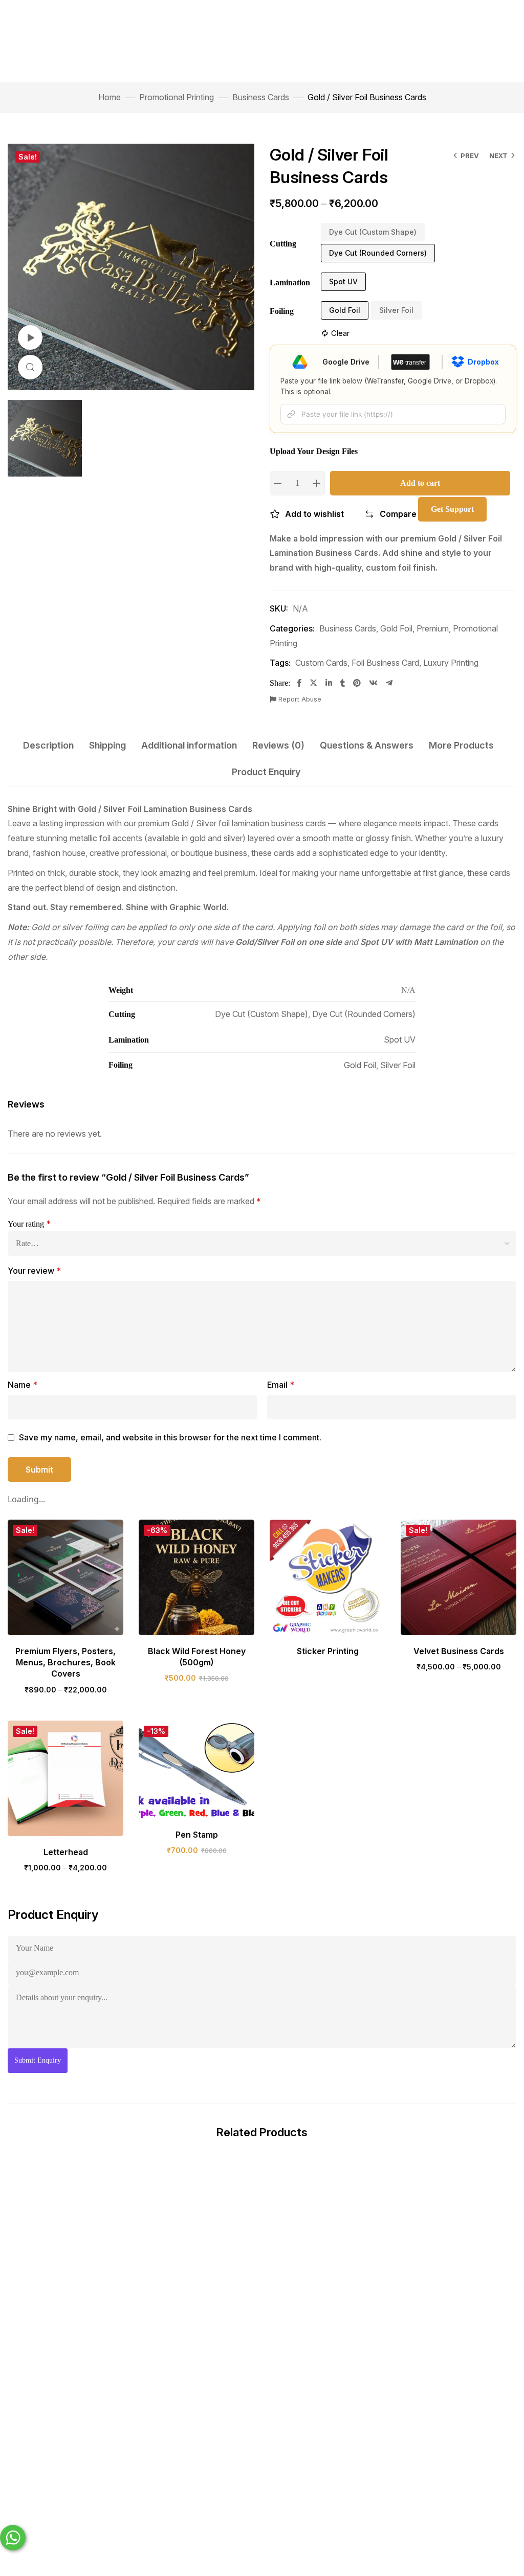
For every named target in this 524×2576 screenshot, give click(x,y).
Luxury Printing (451, 663)
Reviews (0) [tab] (278, 745)
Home (110, 97)
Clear (340, 333)
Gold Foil (396, 628)
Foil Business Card (385, 663)
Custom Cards (321, 663)
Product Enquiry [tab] (266, 772)
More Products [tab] (461, 745)
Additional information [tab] (189, 745)
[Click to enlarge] (30, 367)
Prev (470, 155)
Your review (34, 1271)
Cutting (283, 244)
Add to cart (420, 483)
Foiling (282, 311)
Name (23, 1385)
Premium (433, 628)
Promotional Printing (177, 97)
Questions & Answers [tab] (367, 745)
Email (281, 1385)
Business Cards (261, 97)
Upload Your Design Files (314, 451)
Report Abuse (299, 699)
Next (498, 155)
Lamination (290, 283)
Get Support (452, 509)
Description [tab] (48, 745)
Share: (280, 683)
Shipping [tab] (107, 745)
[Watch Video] (30, 337)
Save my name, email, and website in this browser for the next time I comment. (170, 1437)
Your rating (29, 1224)
